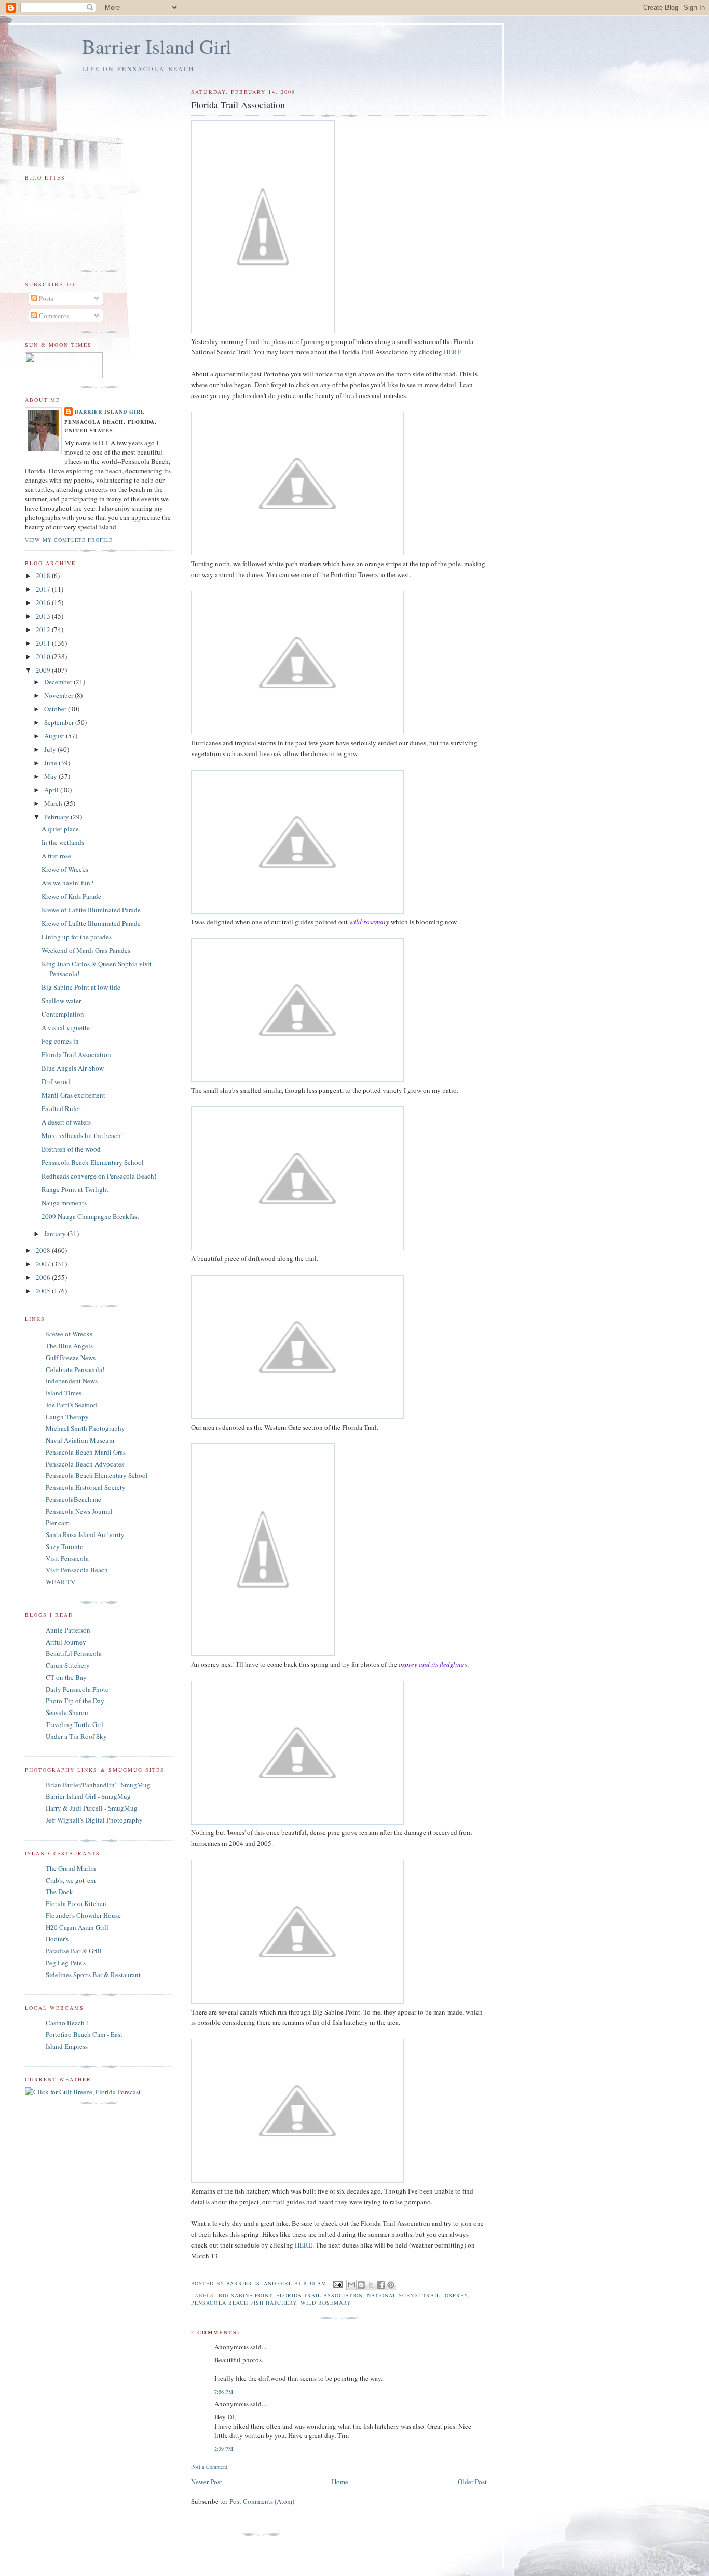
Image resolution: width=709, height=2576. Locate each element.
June (51, 763)
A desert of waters (66, 1122)
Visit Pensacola (67, 1558)
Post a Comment (209, 2467)
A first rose (56, 856)
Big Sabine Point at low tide (81, 987)
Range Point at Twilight (75, 1189)
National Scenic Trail (404, 2295)
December (59, 682)
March (54, 803)
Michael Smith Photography (85, 1428)
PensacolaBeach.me (73, 1499)
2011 (44, 643)
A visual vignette (66, 1027)
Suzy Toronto (65, 1546)
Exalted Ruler (61, 1108)
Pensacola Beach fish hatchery (243, 2303)
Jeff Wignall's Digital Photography (94, 1820)
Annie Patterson (68, 1630)
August (55, 736)
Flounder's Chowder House (83, 1915)
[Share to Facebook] (381, 2285)
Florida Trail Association (319, 2295)
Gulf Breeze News (71, 1358)
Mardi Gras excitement (73, 1095)
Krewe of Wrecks (65, 869)
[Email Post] (338, 2283)
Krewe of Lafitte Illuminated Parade (91, 910)
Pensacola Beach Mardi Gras (86, 1452)
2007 (44, 1264)
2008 (44, 1250)
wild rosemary (326, 2303)
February (57, 817)
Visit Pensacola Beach (77, 1570)
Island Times (64, 1393)
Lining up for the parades (77, 937)
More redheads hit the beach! (82, 1135)
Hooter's (57, 1939)
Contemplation (63, 1014)
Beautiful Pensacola (74, 1653)
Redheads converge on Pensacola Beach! (99, 1176)
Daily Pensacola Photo (77, 1689)
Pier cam (58, 1523)
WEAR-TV (60, 1582)
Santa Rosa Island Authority (85, 1534)
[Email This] (351, 2285)
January (56, 1234)
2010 (44, 656)
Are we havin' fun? (67, 883)
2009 (44, 670)
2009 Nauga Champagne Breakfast (90, 1216)
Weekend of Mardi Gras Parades (86, 950)
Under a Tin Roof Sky (76, 1736)
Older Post (472, 2482)
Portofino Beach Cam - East (84, 2034)
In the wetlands (63, 842)
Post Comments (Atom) (262, 2501)
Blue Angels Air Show (73, 1068)
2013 (44, 616)
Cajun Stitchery (68, 1665)
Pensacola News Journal (79, 1511)
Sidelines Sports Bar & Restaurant (93, 1975)
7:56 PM (224, 2392)
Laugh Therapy (67, 1417)
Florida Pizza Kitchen (76, 1903)
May (51, 776)
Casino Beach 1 (68, 2023)
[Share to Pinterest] (391, 2285)
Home (340, 2482)
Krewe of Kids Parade (71, 896)
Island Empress (67, 2046)
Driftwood (56, 1081)
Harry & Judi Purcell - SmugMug (92, 1808)
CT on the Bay (66, 1677)
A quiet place (60, 829)
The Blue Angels (69, 1346)
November (59, 695)
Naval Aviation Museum (80, 1440)
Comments (53, 316)
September (60, 722)
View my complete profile (69, 540)
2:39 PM (224, 2449)
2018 (44, 576)
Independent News (72, 1381)
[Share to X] (371, 2285)
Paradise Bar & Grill (74, 1951)
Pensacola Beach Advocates (85, 1464)
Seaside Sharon (67, 1712)
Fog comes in (60, 1041)
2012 (44, 629)
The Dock (59, 1892)
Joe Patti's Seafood (71, 1405)
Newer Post (207, 2482)
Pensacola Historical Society (86, 1487)
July (51, 749)
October (56, 709)
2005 (44, 1291)
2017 (44, 589)
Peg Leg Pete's (66, 1963)
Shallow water (61, 1001)
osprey (456, 2295)
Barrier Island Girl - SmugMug (88, 1796)
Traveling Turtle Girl (74, 1724)
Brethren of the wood (71, 1149)
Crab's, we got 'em (71, 1880)
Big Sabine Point (245, 2295)
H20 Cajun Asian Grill (77, 1927)
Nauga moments (64, 1203)
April (52, 790)
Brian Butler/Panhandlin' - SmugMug (98, 1785)
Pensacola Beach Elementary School (93, 1162)
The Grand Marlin (71, 1868)
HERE (453, 352)
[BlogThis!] (361, 2285)
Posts (45, 298)
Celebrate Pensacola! (75, 1369)
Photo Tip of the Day (75, 1701)
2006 (44, 1277)
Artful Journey (66, 1642)
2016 (44, 602)
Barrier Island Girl (157, 46)
